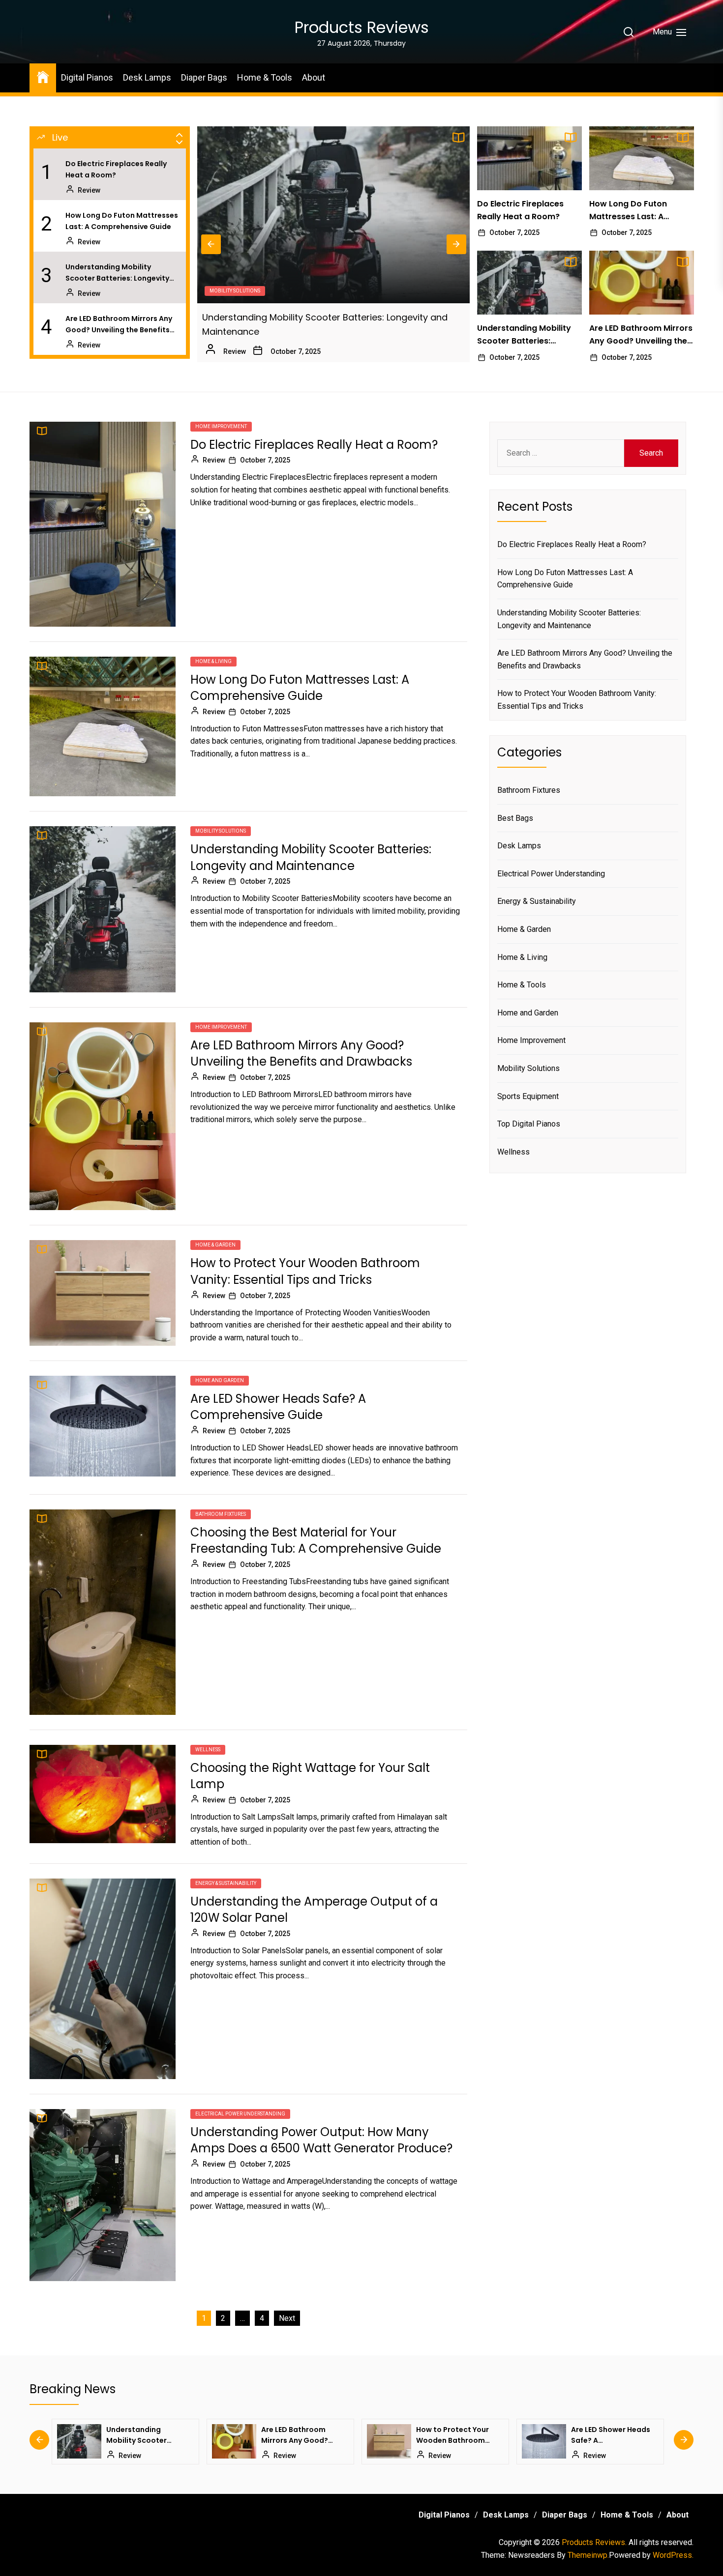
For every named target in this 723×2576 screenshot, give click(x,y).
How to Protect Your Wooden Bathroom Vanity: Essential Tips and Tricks (305, 1271)
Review (89, 190)
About (314, 77)
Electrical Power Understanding (240, 2114)
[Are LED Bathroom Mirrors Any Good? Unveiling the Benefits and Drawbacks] (333, 215)
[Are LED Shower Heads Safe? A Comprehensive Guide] (401, 2441)
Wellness (208, 1750)
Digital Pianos (87, 77)
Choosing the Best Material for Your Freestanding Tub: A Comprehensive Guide (316, 1541)
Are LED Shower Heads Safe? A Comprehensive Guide (278, 1407)
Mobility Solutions (221, 831)
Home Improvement (235, 291)
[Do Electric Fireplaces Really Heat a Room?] (529, 158)
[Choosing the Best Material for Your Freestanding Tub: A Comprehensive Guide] (556, 2441)
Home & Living (213, 661)
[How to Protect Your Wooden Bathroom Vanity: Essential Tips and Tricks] (246, 2441)
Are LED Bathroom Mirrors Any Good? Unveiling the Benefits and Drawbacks (119, 324)
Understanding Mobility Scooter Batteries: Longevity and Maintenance (117, 273)
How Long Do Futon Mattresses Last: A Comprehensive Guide (122, 221)
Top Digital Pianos (529, 1124)
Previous (211, 244)
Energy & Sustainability (226, 1883)
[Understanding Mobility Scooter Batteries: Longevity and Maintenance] (529, 283)
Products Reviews (362, 27)
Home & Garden (215, 1245)
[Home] (43, 76)
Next (456, 244)
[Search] (629, 32)
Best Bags (515, 818)
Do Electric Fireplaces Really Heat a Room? (116, 169)
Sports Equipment (528, 1096)
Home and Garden (220, 1380)
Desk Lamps (147, 77)
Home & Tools (265, 77)
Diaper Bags (204, 77)
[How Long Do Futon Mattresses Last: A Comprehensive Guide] (642, 158)
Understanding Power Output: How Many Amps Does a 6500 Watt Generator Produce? (321, 2140)
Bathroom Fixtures (221, 1514)
